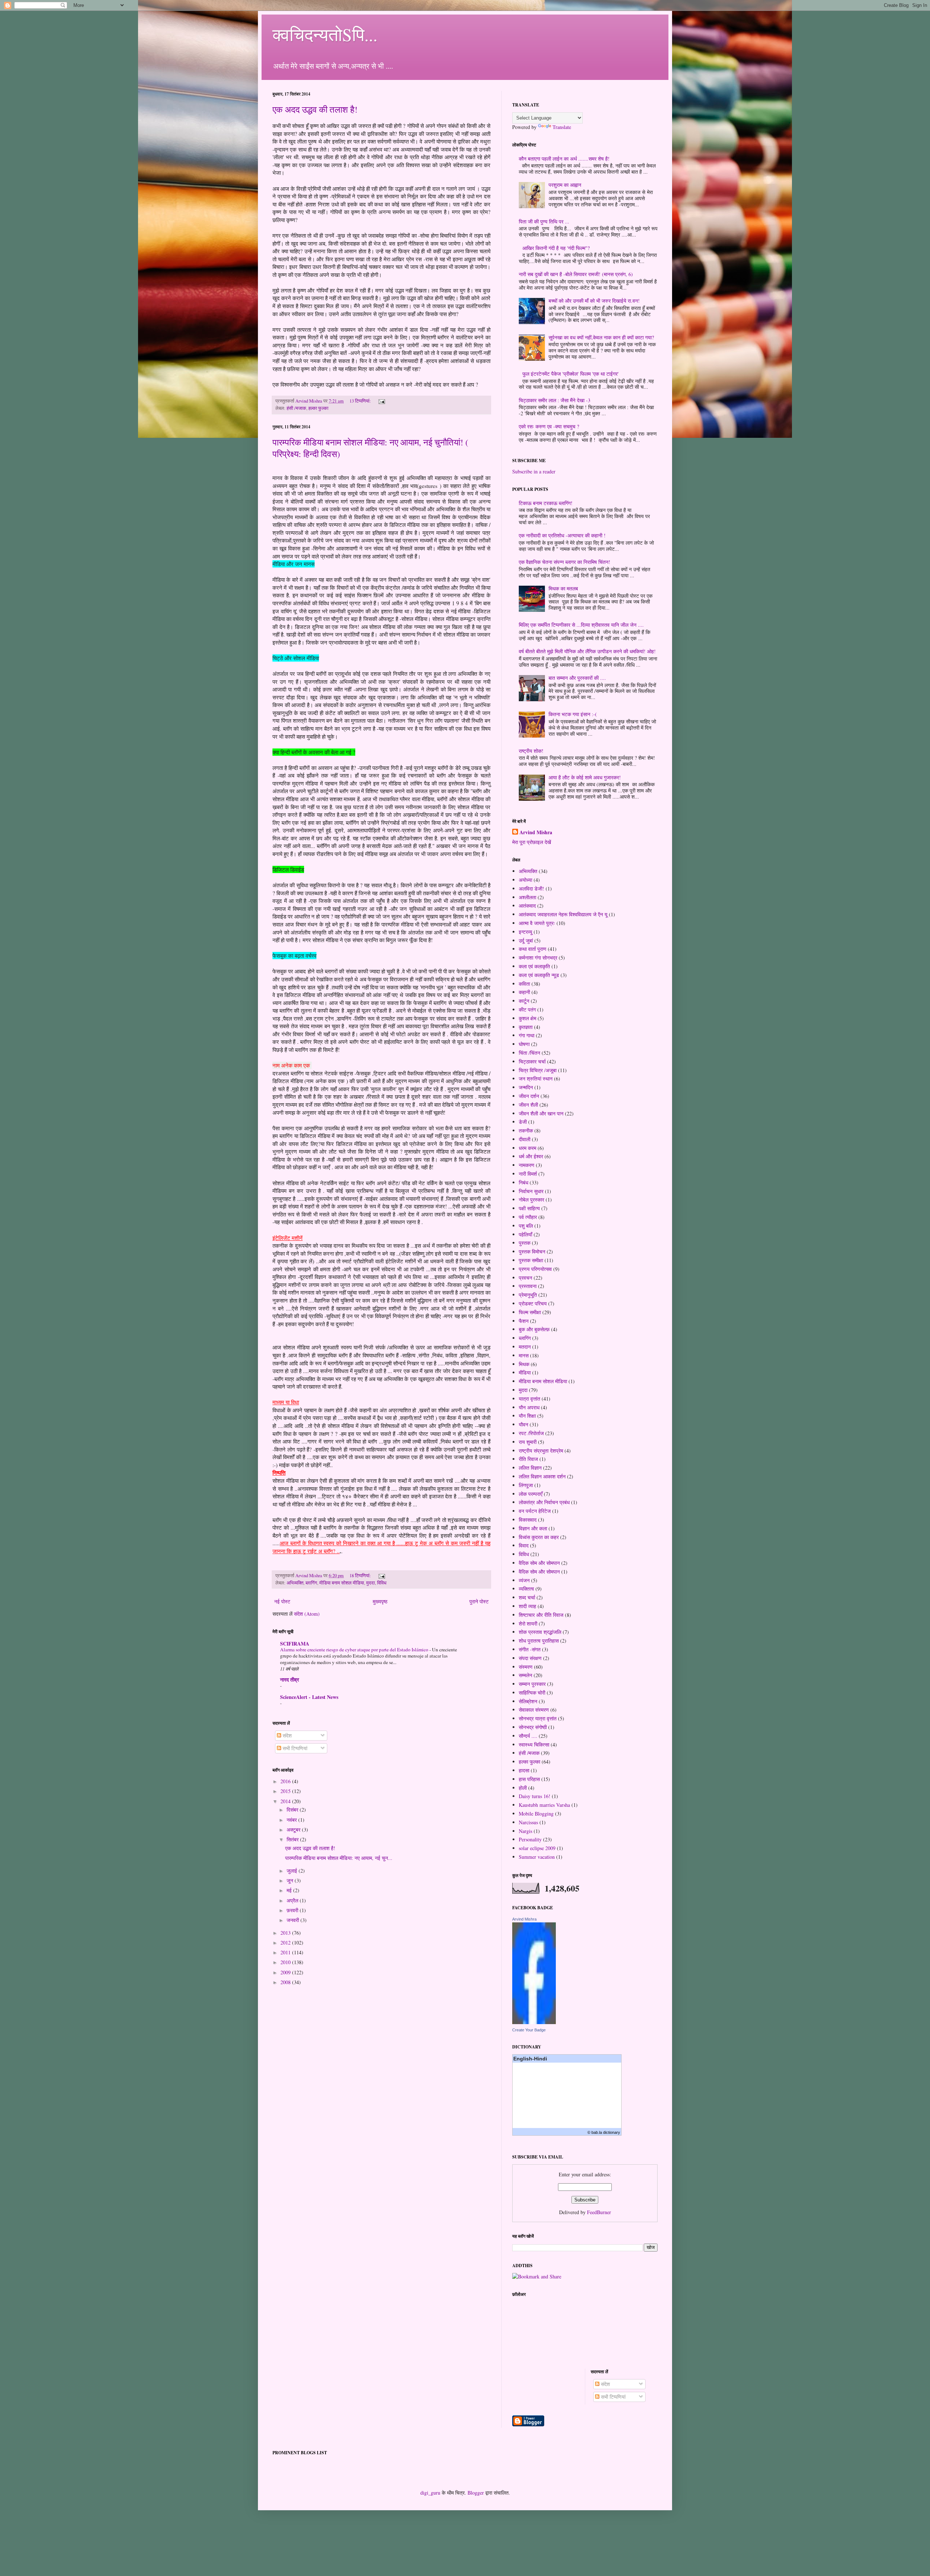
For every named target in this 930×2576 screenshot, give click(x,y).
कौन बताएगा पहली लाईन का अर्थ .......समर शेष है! (564, 159)
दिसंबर (293, 1810)
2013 (286, 1933)
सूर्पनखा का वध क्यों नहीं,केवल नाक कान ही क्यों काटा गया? (601, 337)
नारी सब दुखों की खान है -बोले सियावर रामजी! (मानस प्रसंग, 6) (576, 274)
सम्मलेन (525, 1675)
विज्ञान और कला (533, 1528)
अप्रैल (293, 1900)
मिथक (524, 1364)
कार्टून (524, 1001)
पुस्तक (525, 1243)
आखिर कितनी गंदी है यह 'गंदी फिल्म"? (556, 248)
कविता (524, 984)
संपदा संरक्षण (530, 1658)
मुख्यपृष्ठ (380, 1601)
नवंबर (292, 1820)
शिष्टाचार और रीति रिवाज (541, 1615)
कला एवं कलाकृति (534, 966)
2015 (286, 1791)
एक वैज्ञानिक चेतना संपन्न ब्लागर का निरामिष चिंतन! (565, 562)
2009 (286, 1972)
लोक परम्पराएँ (531, 1494)
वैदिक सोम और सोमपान (539, 1563)
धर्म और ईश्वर (531, 1156)
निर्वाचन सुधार (531, 1191)
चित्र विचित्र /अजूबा (538, 1070)
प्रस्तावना (528, 1286)
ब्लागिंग (311, 1583)
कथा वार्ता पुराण (533, 949)
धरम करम (527, 1148)
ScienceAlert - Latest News (309, 1697)
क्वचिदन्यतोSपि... (325, 34)
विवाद (524, 1545)
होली (523, 1788)
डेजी (523, 1122)
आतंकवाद (527, 906)
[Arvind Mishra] (534, 2022)
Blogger (476, 2493)
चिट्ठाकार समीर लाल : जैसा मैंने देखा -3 (555, 400)
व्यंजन (524, 1580)
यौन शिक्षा (527, 1416)
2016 (286, 1781)
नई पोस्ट (282, 1601)
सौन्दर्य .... (528, 1736)
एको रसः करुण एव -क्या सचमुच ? (549, 426)
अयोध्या (525, 880)
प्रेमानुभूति (528, 1295)
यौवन (523, 1424)
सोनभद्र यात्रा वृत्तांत (538, 1718)
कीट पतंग (527, 1010)
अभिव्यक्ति (295, 1583)
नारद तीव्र (290, 1679)
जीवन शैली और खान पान (541, 1113)
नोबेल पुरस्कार (531, 1200)
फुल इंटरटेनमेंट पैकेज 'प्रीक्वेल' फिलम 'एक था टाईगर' (571, 374)
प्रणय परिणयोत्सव (535, 1269)
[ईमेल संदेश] (381, 401)
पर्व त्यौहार (528, 1217)
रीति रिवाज (528, 1459)
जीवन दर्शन (529, 1096)
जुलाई (293, 1871)
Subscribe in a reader (534, 471)
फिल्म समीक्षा (530, 1312)
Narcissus (528, 1822)
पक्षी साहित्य (529, 1208)
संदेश (286, 1735)
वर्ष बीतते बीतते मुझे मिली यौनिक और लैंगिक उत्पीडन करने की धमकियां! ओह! (587, 651)
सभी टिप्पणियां (294, 1748)
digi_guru (430, 2493)
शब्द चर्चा (527, 1597)
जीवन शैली (528, 1105)
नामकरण (527, 1165)
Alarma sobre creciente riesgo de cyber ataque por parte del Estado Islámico (355, 1650)
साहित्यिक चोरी (532, 1693)
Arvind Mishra (536, 832)
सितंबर (293, 1839)
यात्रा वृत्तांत (529, 1399)
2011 (286, 1952)
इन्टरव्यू (525, 932)
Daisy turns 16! (535, 1796)
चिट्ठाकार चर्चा (532, 1061)
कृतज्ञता (526, 1027)
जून (291, 1880)
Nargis (525, 1831)
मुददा (371, 1583)
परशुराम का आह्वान (565, 185)
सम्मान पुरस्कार (532, 1684)
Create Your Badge (529, 2030)
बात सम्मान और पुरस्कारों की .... (577, 678)
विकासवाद (528, 1520)
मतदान (525, 1347)
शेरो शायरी (528, 1624)
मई (290, 1890)
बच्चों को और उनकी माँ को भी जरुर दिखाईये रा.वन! (594, 301)
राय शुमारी (528, 1442)
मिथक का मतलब (563, 588)
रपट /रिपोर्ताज (531, 1433)
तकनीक (526, 1130)
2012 (286, 1943)
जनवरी (294, 1920)
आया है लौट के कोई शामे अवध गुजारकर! (585, 777)
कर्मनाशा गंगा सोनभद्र (538, 958)
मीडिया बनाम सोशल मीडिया (342, 1583)
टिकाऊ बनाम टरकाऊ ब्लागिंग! (546, 503)
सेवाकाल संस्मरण (534, 1710)
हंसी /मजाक (296, 408)
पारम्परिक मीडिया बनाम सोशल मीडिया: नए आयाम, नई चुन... (339, 1858)
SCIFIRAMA (295, 1644)
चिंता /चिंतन (529, 1053)
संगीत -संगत (530, 1649)
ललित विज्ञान (530, 1468)
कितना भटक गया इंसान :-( (573, 714)
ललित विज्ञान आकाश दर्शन (542, 1476)
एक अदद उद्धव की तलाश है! (315, 109)
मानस (524, 1355)
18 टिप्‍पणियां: (361, 1576)
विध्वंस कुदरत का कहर (539, 1537)
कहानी (524, 992)
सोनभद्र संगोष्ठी (533, 1727)
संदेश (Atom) (307, 1614)
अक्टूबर (294, 1830)
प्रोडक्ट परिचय (533, 1303)
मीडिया (525, 1372)
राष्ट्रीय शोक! (531, 751)
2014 (286, 1801)
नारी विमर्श (528, 1174)
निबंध (523, 1182)
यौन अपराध (529, 1407)
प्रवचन (525, 1278)
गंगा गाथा (527, 1035)
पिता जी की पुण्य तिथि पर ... (544, 221)
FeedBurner (599, 2212)
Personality (530, 1839)
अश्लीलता (527, 897)
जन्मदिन (526, 1087)
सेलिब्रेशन (528, 1701)
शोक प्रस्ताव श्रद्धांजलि (540, 1632)
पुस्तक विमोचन (532, 1251)
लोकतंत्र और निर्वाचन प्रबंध (544, 1502)
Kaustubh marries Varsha (544, 1805)
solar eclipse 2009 (537, 1848)
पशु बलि (526, 1226)
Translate (562, 127)
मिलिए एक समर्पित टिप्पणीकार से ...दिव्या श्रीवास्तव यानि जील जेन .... (581, 625)
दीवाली (525, 1139)
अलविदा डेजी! (531, 889)
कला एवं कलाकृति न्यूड (539, 975)
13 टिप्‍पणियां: (361, 401)
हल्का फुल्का (318, 408)
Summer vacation (537, 1857)
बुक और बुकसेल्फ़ (534, 1329)
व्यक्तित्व (526, 1589)
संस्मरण (526, 1667)
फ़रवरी (293, 1910)
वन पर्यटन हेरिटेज (535, 1511)
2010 (286, 1962)
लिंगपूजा (526, 1485)
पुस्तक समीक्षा (531, 1260)
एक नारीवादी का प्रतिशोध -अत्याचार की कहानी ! (562, 535)
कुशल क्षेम (527, 1018)
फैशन (524, 1321)
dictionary (612, 2132)
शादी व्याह (527, 1606)
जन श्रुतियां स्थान (536, 1079)
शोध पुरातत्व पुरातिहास (539, 1641)
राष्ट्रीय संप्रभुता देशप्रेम (541, 1451)
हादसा (524, 1770)
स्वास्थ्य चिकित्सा (534, 1745)
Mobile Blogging (536, 1814)
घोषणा (524, 1044)
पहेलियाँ (525, 1234)
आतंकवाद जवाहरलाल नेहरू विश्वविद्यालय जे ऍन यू (563, 914)
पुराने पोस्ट (479, 1601)
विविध (382, 1583)
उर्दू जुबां (526, 940)
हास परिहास (529, 1779)
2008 (286, 1982)
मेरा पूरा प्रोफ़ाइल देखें (532, 842)
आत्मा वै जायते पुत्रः (537, 923)
